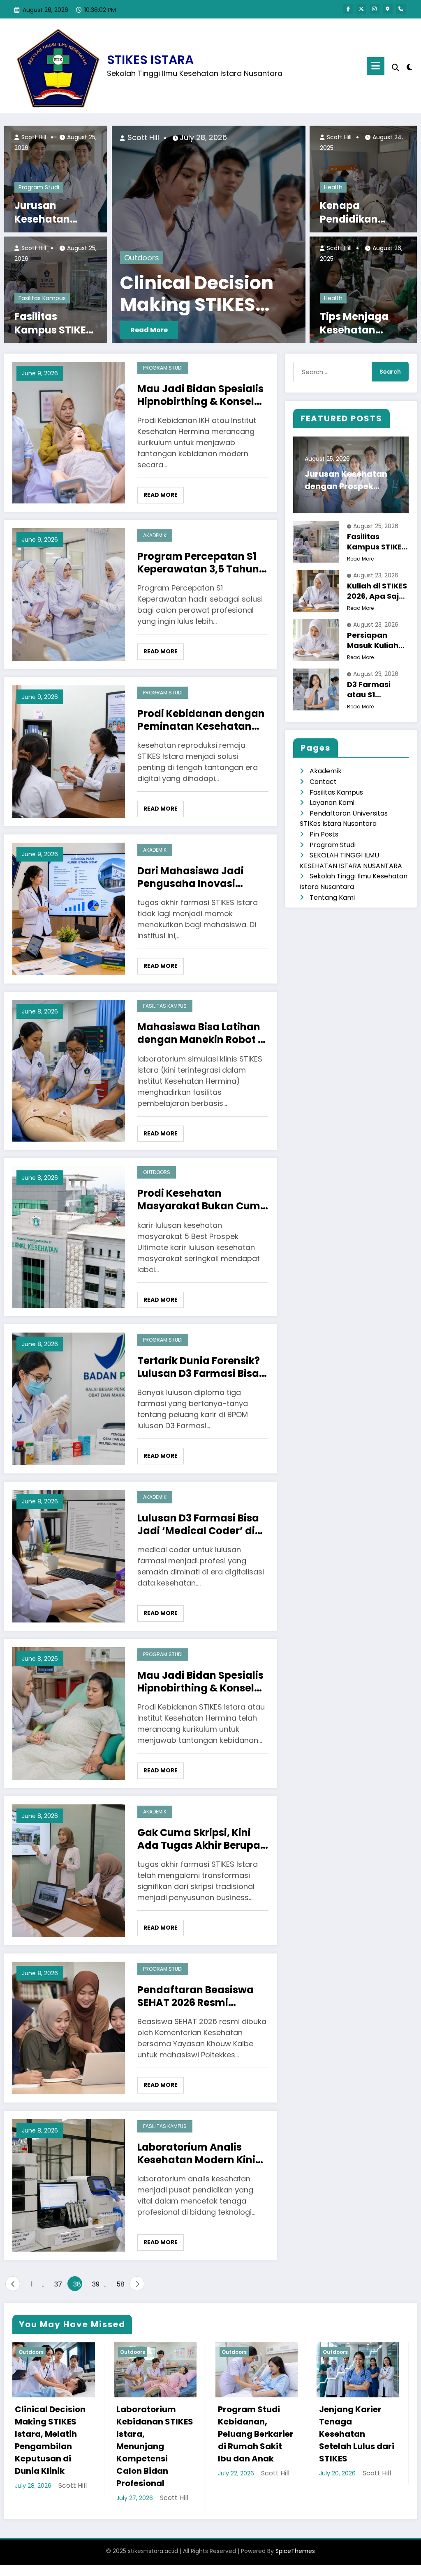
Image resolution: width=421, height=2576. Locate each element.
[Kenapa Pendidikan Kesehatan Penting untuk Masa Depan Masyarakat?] (363, 178)
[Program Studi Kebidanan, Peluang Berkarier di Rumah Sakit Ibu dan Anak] (218, 234)
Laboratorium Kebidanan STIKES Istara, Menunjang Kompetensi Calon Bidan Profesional (155, 2446)
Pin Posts (324, 834)
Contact (323, 782)
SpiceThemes (295, 2551)
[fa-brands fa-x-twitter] (361, 9)
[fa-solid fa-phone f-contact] (401, 9)
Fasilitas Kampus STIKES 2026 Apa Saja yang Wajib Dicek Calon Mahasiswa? (53, 323)
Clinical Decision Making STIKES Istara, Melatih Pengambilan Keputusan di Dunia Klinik (50, 2440)
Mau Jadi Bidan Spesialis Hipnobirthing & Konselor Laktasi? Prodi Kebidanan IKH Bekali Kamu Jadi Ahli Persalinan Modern (202, 395)
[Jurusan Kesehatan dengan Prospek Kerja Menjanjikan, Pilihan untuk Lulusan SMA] (56, 178)
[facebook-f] (348, 9)
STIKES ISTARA (150, 60)
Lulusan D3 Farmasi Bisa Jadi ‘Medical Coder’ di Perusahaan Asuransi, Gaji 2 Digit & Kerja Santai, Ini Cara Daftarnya (198, 1524)
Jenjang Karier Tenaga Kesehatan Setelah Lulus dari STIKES (357, 2434)
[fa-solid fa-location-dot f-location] (388, 9)
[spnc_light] (409, 66)
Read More (158, 330)
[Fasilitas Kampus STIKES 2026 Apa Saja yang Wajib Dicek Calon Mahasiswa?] (56, 289)
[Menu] (376, 66)
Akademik (155, 535)
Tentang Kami (332, 897)
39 (96, 2284)
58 (120, 2284)
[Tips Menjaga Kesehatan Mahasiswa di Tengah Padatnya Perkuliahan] (363, 289)
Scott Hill (33, 137)
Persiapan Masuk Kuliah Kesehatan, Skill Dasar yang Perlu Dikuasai (378, 640)
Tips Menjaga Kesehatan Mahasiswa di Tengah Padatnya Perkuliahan (355, 323)
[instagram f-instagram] (375, 9)
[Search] (396, 68)
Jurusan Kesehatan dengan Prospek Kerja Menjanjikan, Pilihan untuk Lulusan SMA (56, 213)
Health (333, 187)
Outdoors (151, 258)
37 (58, 2284)
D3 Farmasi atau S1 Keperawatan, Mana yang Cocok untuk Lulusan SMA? (375, 689)
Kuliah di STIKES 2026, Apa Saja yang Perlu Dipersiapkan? (377, 591)
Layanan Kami (332, 803)
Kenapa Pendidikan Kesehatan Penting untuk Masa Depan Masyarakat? (355, 213)
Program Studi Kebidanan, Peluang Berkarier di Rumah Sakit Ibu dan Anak (217, 294)
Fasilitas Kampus (42, 298)
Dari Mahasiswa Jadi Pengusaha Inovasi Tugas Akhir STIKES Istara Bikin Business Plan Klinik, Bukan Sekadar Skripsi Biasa (202, 877)
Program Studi (39, 187)
